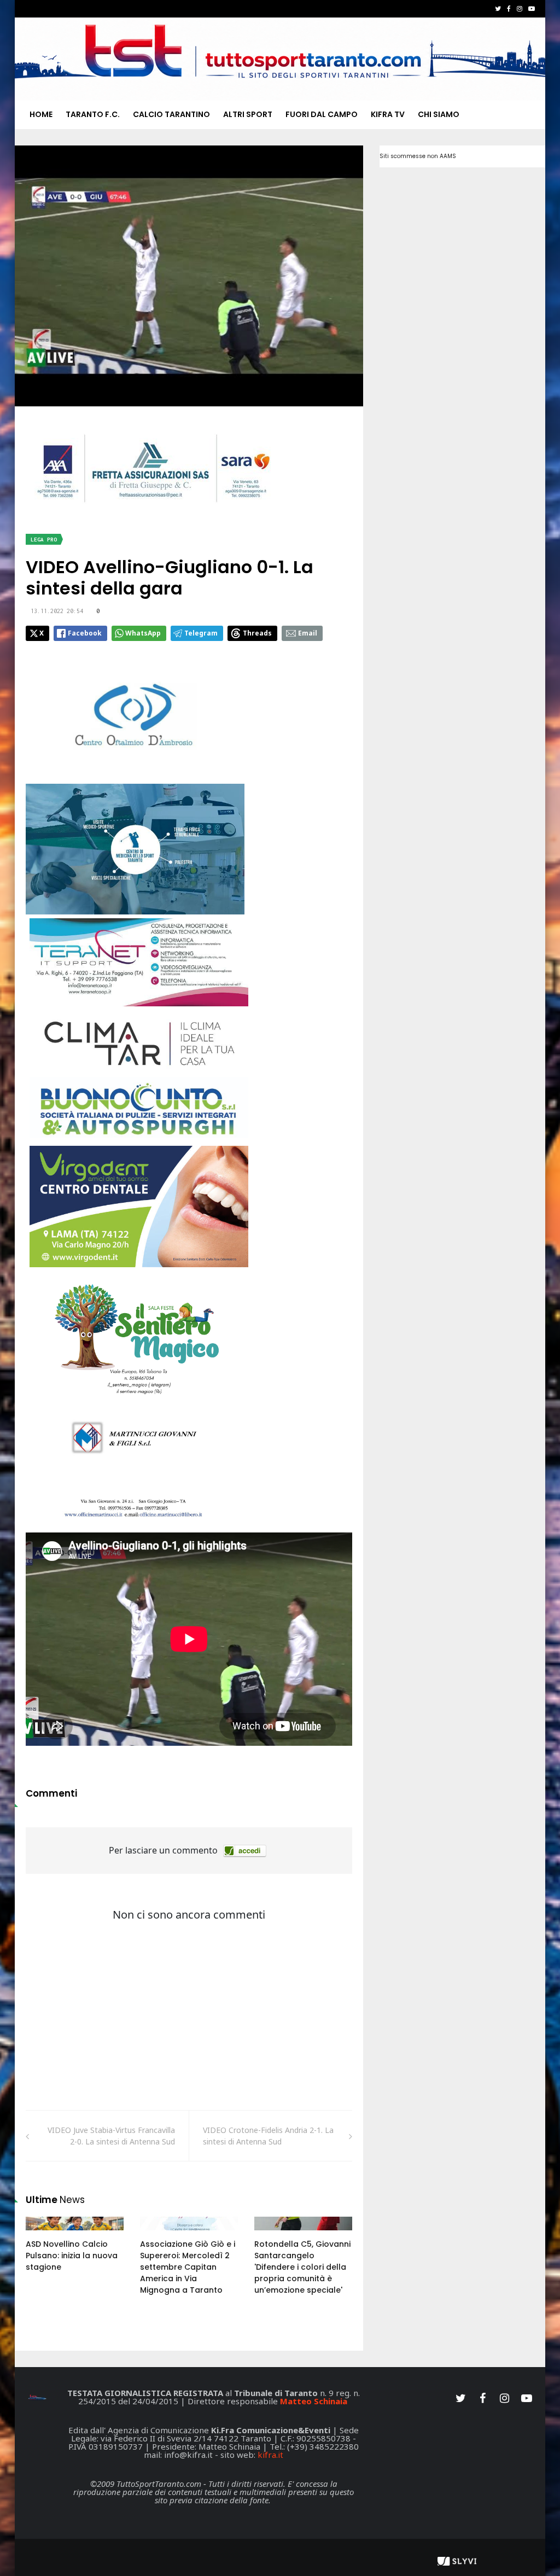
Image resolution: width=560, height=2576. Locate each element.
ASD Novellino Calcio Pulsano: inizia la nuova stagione (72, 2256)
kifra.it (270, 2455)
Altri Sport (248, 114)
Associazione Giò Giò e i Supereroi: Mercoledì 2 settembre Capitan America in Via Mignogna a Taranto (188, 2267)
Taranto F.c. (93, 114)
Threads (257, 633)
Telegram (201, 633)
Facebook (85, 633)
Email (308, 633)
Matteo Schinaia (314, 2401)
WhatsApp (143, 633)
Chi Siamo (439, 114)
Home (41, 114)
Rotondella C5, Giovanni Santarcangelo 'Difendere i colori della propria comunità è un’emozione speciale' (302, 2267)
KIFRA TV (388, 114)
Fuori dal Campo (322, 114)
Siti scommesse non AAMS (418, 156)
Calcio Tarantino (171, 114)
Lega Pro (44, 540)
